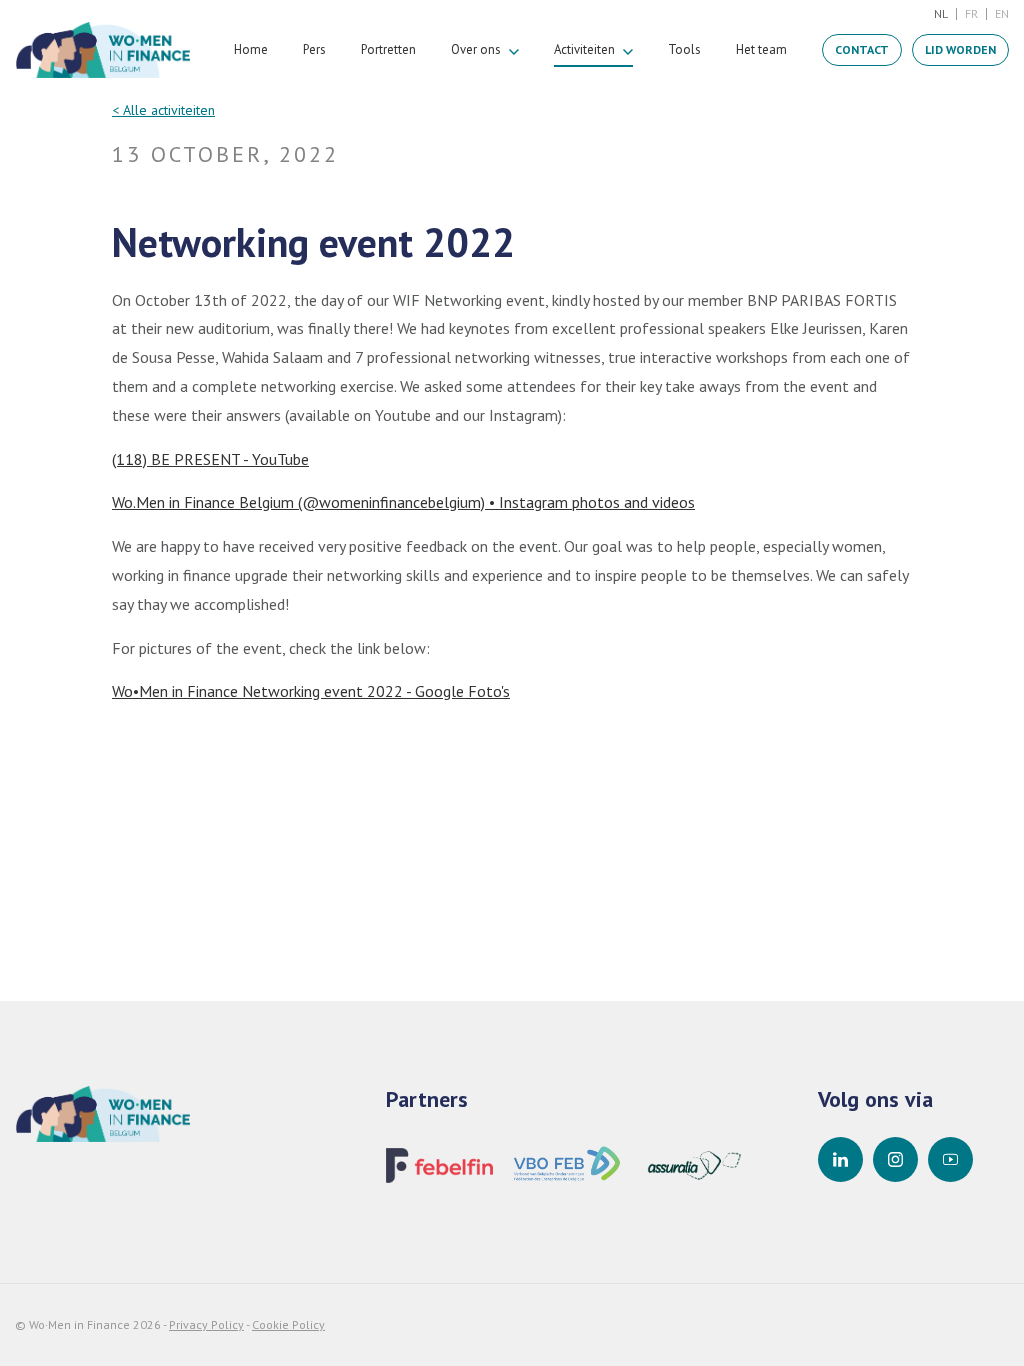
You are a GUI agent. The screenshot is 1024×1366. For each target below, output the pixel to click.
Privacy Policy (206, 1324)
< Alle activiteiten (163, 110)
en (1002, 13)
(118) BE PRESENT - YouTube (210, 459)
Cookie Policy (288, 1324)
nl (941, 13)
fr (971, 13)
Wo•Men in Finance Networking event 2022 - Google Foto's (311, 691)
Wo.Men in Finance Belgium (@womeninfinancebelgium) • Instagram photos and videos (403, 502)
